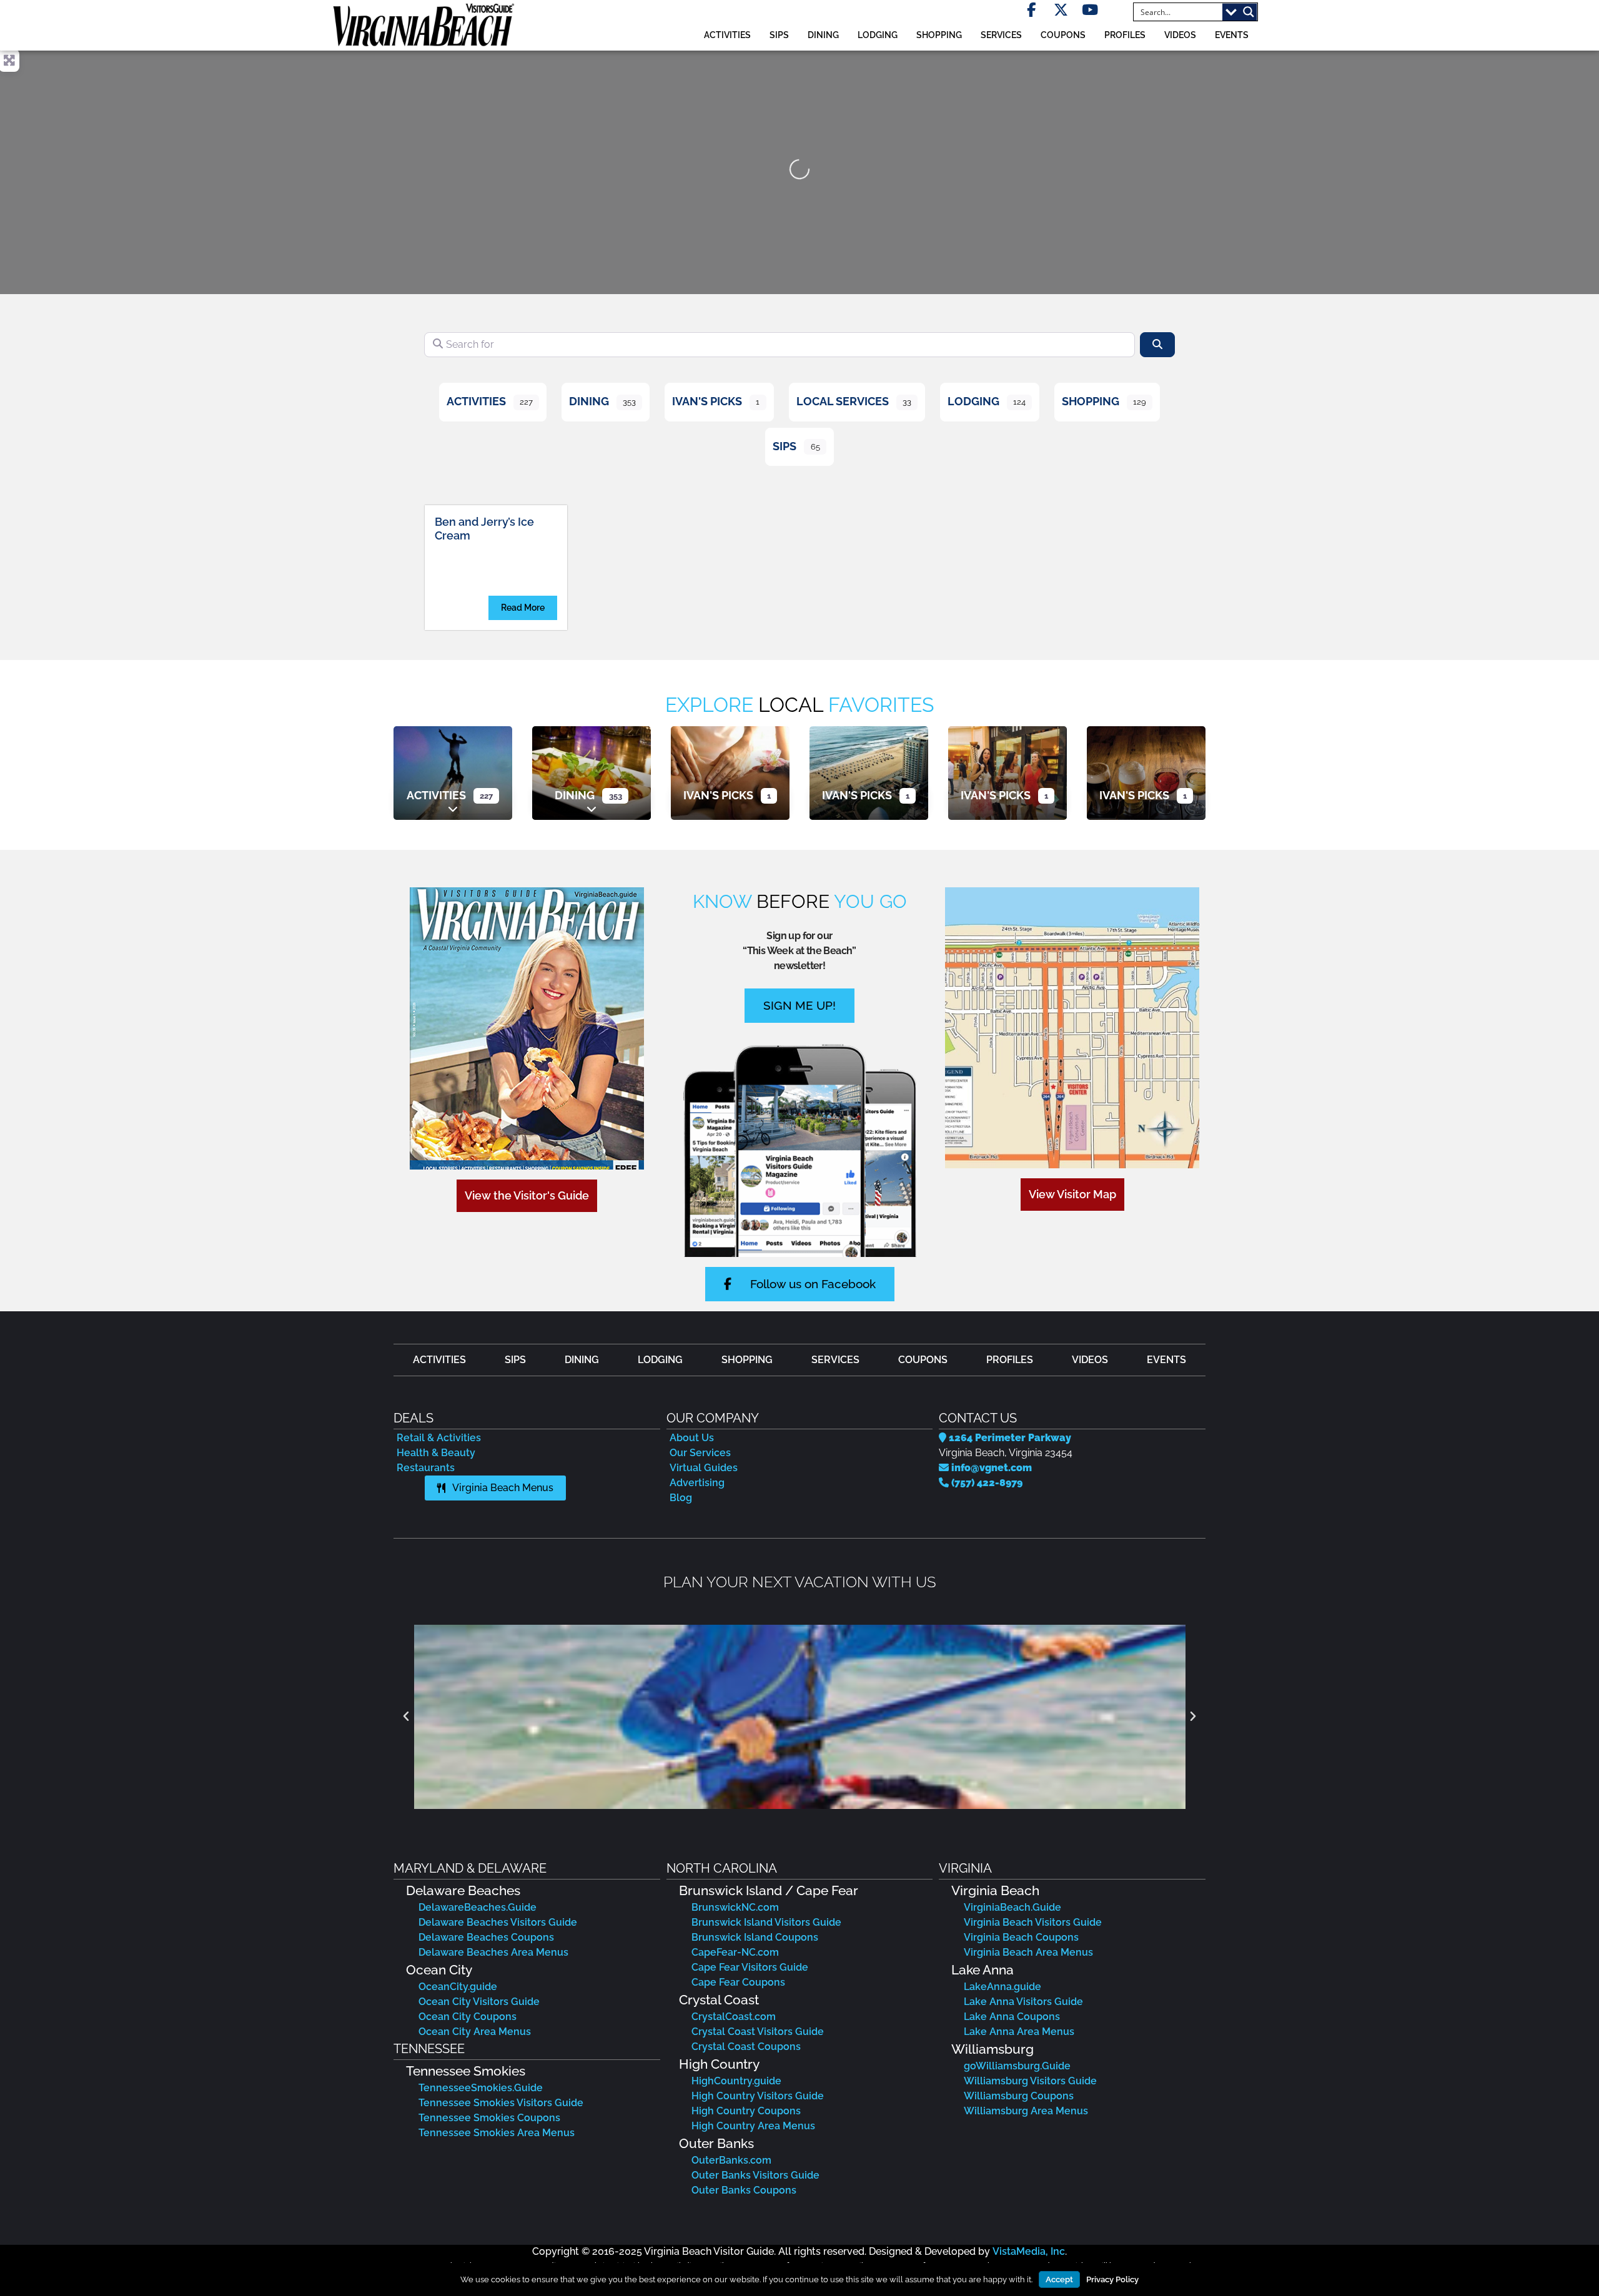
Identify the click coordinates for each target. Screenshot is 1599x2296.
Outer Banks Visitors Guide (755, 2175)
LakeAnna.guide (1002, 1987)
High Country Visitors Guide (758, 2096)
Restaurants (426, 1468)
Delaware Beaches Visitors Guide (498, 1922)
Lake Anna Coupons (1012, 2017)
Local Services (843, 401)
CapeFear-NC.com (735, 1952)
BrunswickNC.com (735, 1907)
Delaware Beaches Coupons (486, 1937)
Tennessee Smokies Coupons (489, 2118)
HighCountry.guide (736, 2081)
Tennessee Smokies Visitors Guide (501, 2103)
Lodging (973, 401)
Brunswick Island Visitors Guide (766, 1922)
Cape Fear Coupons (738, 1982)
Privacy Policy (1112, 2279)
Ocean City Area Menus (475, 2032)
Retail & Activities (439, 1438)
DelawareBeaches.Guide (478, 1907)
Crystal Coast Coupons (746, 2047)
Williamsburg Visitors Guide (1030, 2081)
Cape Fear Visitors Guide (750, 1967)
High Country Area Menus (753, 2126)
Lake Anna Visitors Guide (1023, 2002)
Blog (681, 1498)
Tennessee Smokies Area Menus (497, 2133)
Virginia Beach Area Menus (1028, 1952)
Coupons (1063, 35)
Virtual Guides (704, 1468)
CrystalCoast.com (734, 2017)
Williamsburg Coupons (1019, 2096)
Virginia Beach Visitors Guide (1033, 1922)
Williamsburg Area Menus (1026, 2111)
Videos (1180, 35)
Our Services (700, 1453)
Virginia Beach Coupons (1021, 1937)
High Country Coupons (746, 2111)
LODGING (878, 35)
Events (1232, 35)
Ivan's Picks (707, 401)
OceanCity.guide (458, 1987)
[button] (406, 1717)
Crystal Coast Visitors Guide (758, 2032)
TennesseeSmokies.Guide (481, 2088)
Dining (589, 401)
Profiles (1125, 35)
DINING (823, 35)
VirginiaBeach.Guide (1012, 1907)
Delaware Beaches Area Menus (493, 1952)
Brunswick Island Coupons (755, 1937)
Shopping (1091, 401)
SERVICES (1001, 35)
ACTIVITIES (727, 35)
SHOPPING (939, 35)
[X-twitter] (1061, 10)
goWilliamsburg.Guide (1017, 2066)
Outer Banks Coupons (744, 2190)
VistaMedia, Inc (1029, 2251)
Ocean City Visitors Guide (479, 2002)
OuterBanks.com (731, 2160)
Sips (779, 35)
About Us (692, 1438)
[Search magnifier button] (1249, 12)
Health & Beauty (436, 1453)
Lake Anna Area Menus (1019, 2032)
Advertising (697, 1483)
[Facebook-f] (1032, 10)
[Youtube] (1090, 10)
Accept (1059, 2279)
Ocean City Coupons (468, 2017)
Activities (476, 401)
